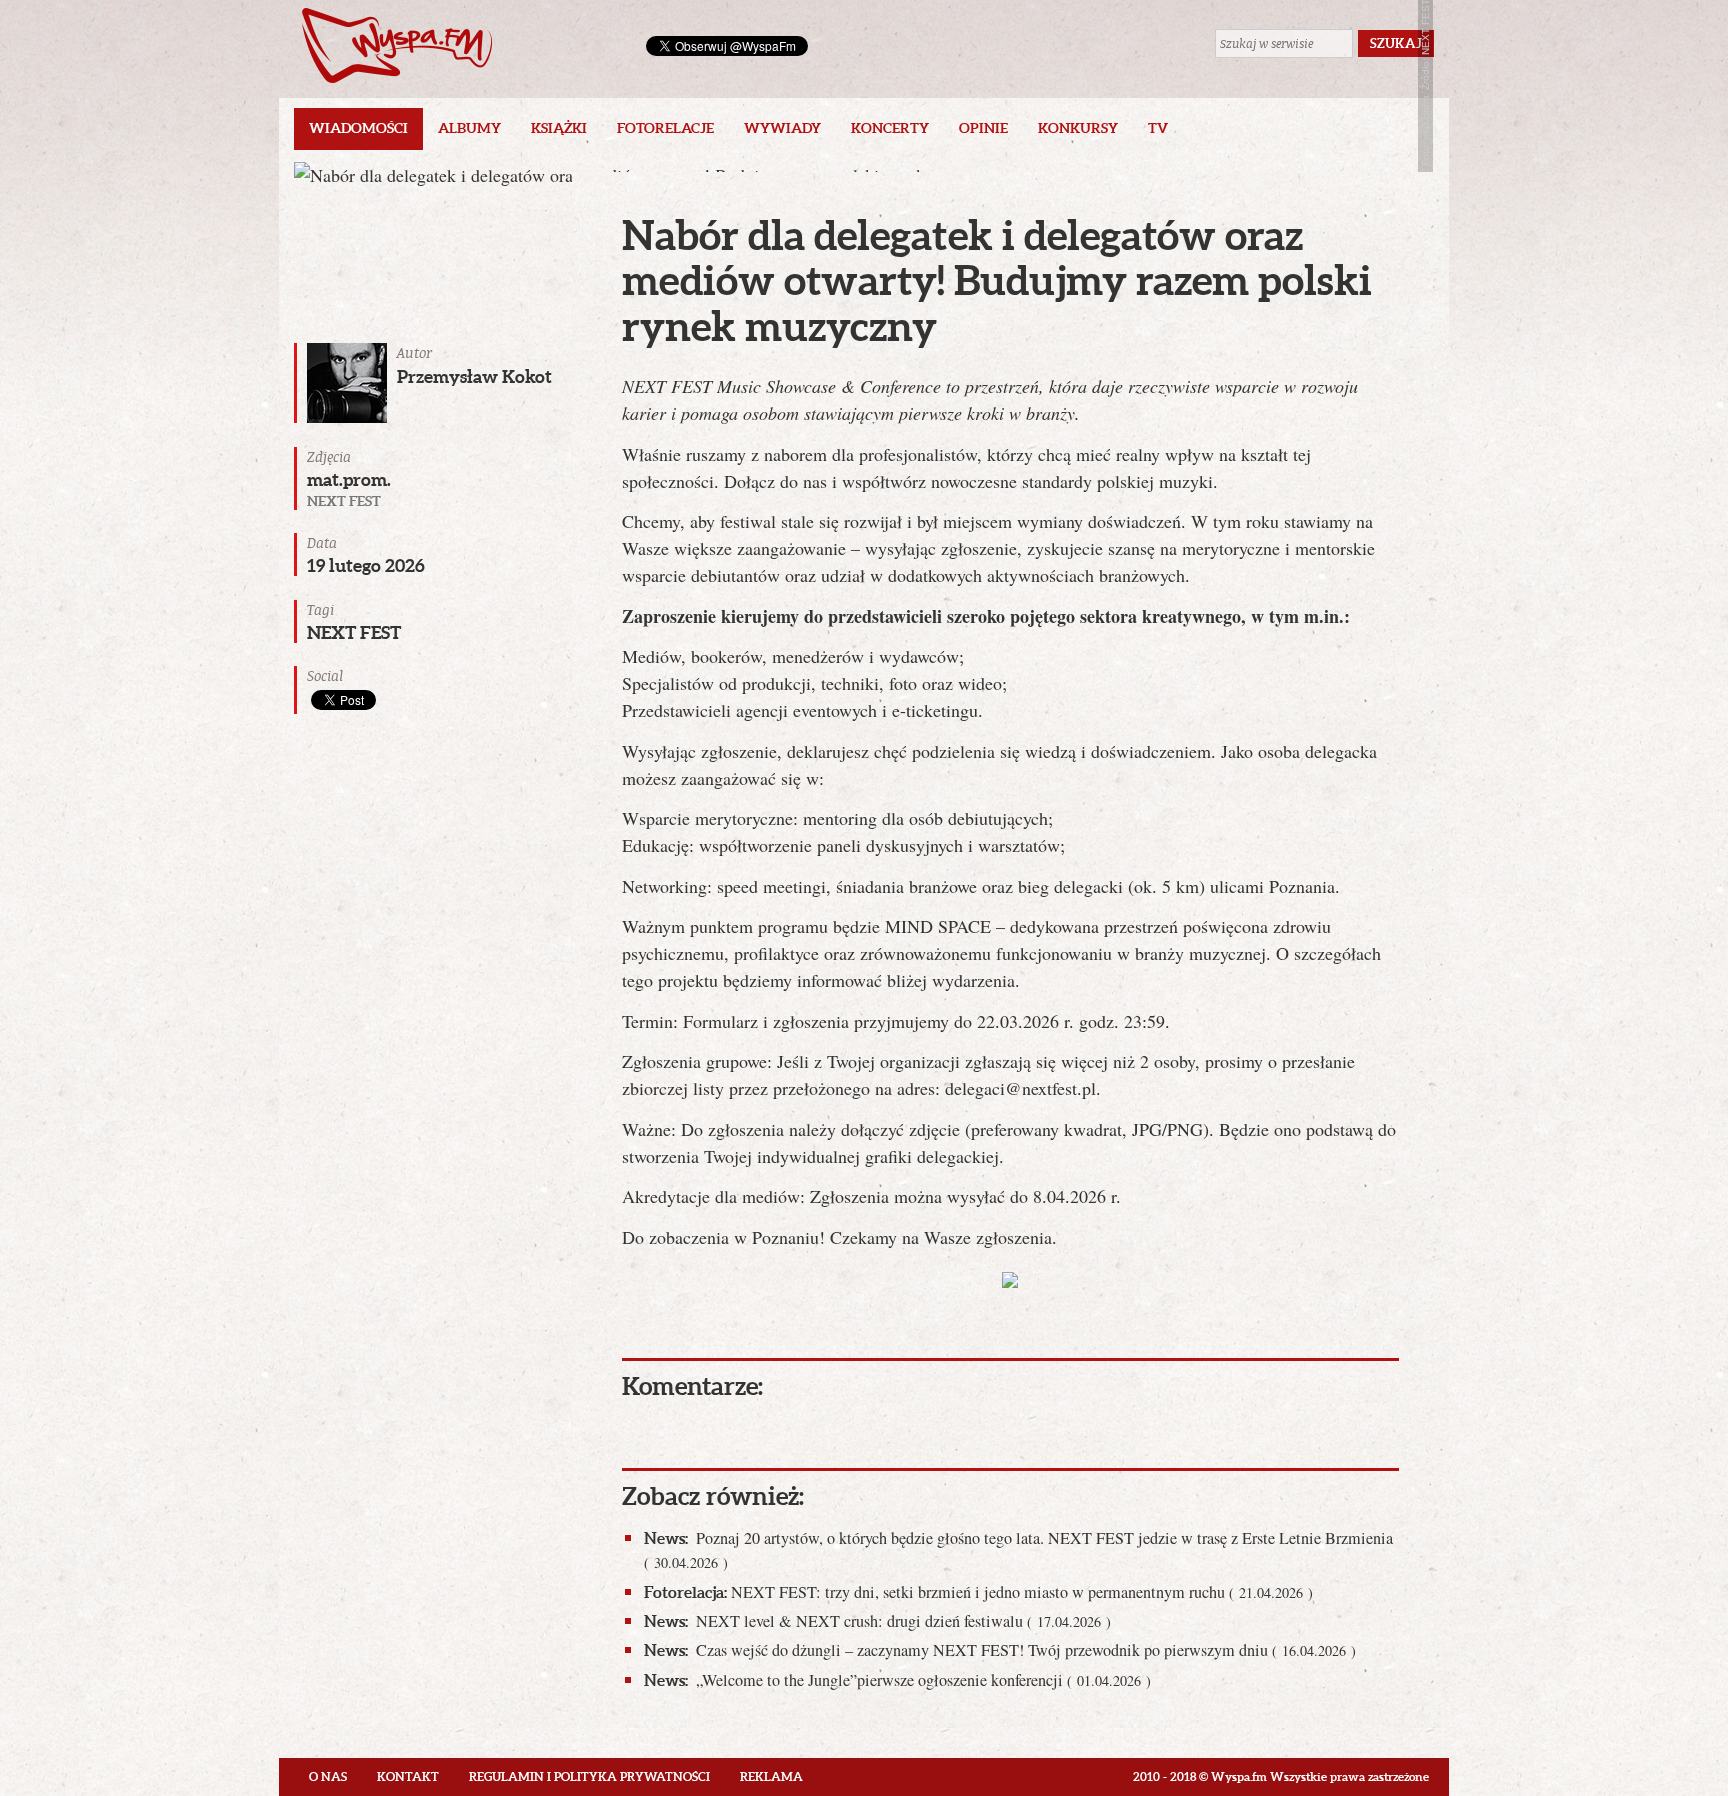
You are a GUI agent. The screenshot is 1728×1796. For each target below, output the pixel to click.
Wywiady (782, 128)
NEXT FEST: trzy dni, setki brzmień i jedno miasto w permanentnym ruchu (978, 1592)
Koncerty (890, 128)
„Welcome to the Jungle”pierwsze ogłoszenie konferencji (897, 1680)
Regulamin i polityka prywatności (589, 1776)
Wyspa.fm (397, 45)
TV (1158, 128)
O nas (328, 1776)
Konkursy (1078, 128)
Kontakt (408, 1776)
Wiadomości (358, 128)
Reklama (771, 1776)
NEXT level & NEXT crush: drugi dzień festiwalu (877, 1621)
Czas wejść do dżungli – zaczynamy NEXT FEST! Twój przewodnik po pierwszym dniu (1000, 1650)
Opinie (983, 128)
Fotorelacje (665, 128)
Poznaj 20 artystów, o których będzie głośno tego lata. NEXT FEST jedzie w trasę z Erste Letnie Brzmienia (1018, 1549)
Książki (559, 128)
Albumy (469, 128)
